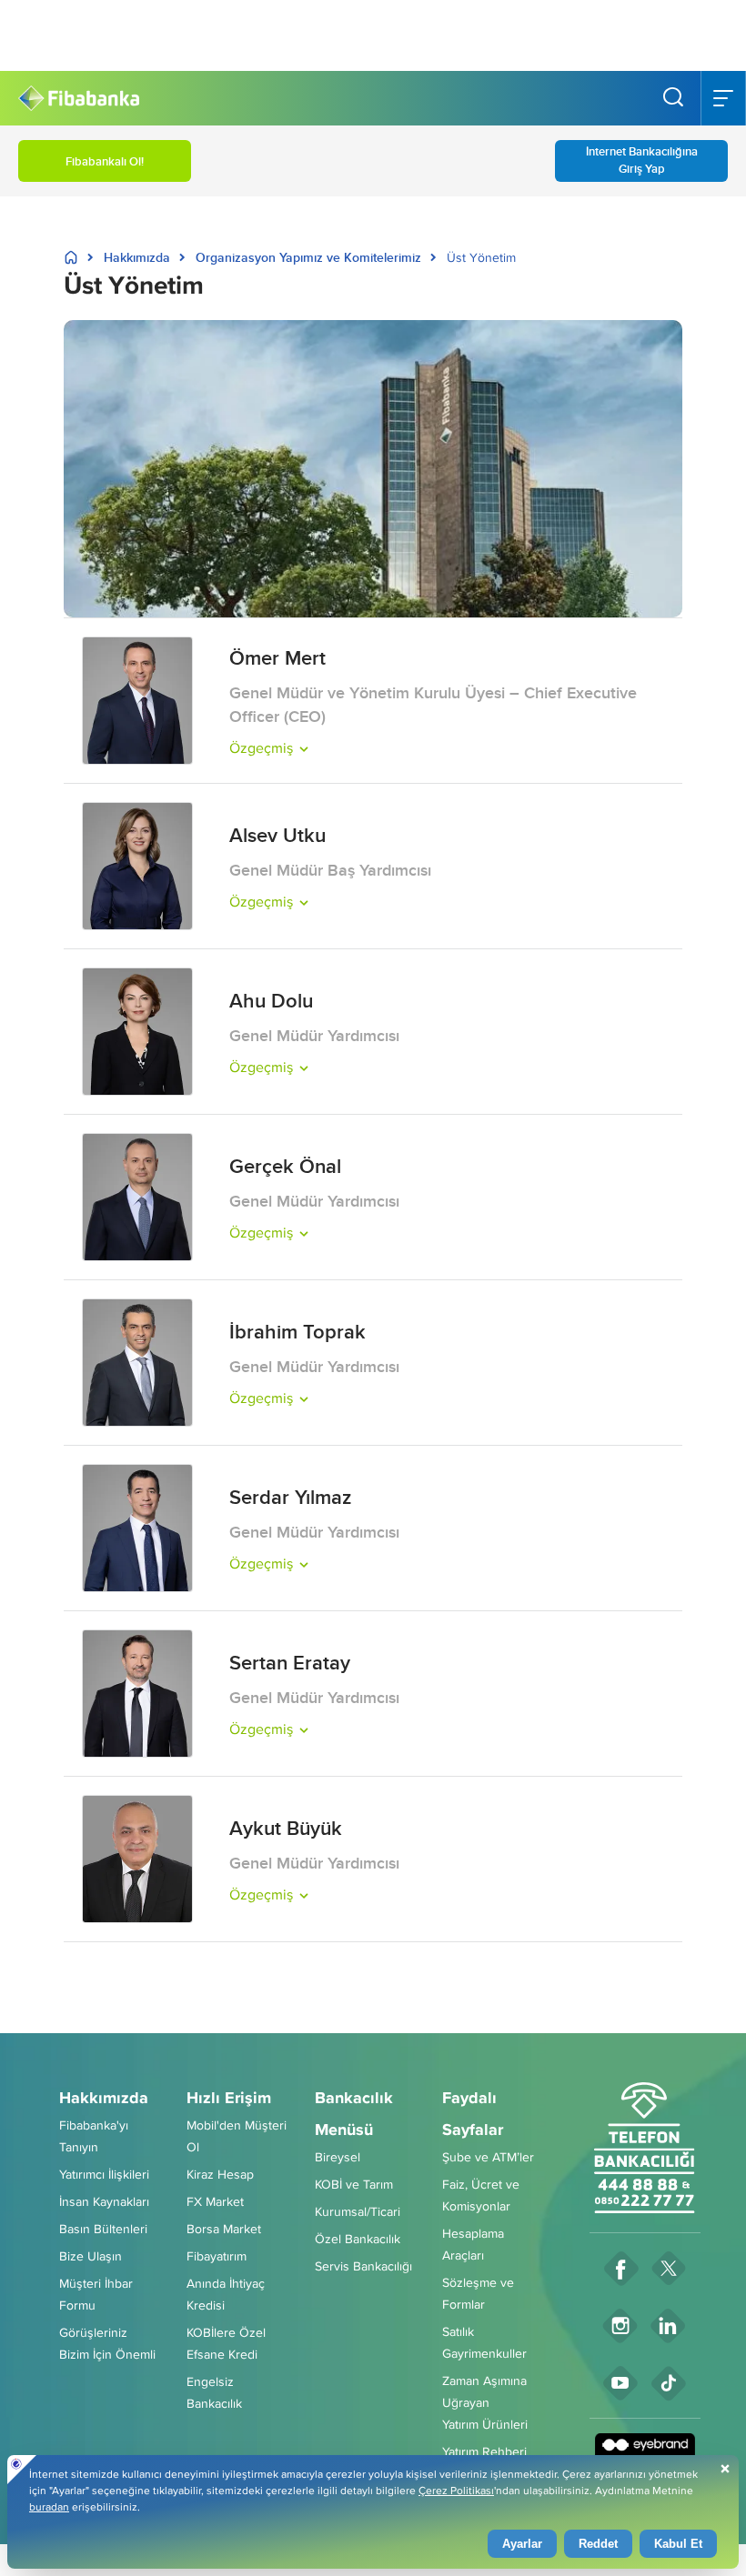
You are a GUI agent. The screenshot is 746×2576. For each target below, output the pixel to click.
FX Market (215, 2201)
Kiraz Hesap (220, 2174)
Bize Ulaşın (91, 2256)
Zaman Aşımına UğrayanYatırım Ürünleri (485, 2402)
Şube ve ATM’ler (488, 2157)
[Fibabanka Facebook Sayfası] (621, 2268)
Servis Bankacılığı (363, 2266)
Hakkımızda (137, 257)
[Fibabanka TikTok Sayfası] (669, 2383)
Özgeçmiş (261, 748)
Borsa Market (224, 2229)
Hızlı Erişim (229, 2098)
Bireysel (338, 2157)
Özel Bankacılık (358, 2239)
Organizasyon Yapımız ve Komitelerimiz (308, 257)
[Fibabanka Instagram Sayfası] (620, 2325)
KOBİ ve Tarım (354, 2184)
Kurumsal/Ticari (358, 2211)
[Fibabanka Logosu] (79, 99)
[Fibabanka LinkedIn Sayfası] (668, 2325)
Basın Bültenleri (103, 2229)
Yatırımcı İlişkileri (104, 2174)
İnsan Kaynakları (104, 2201)
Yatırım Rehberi (484, 2451)
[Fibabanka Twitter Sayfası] (669, 2268)
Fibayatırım (217, 2256)
